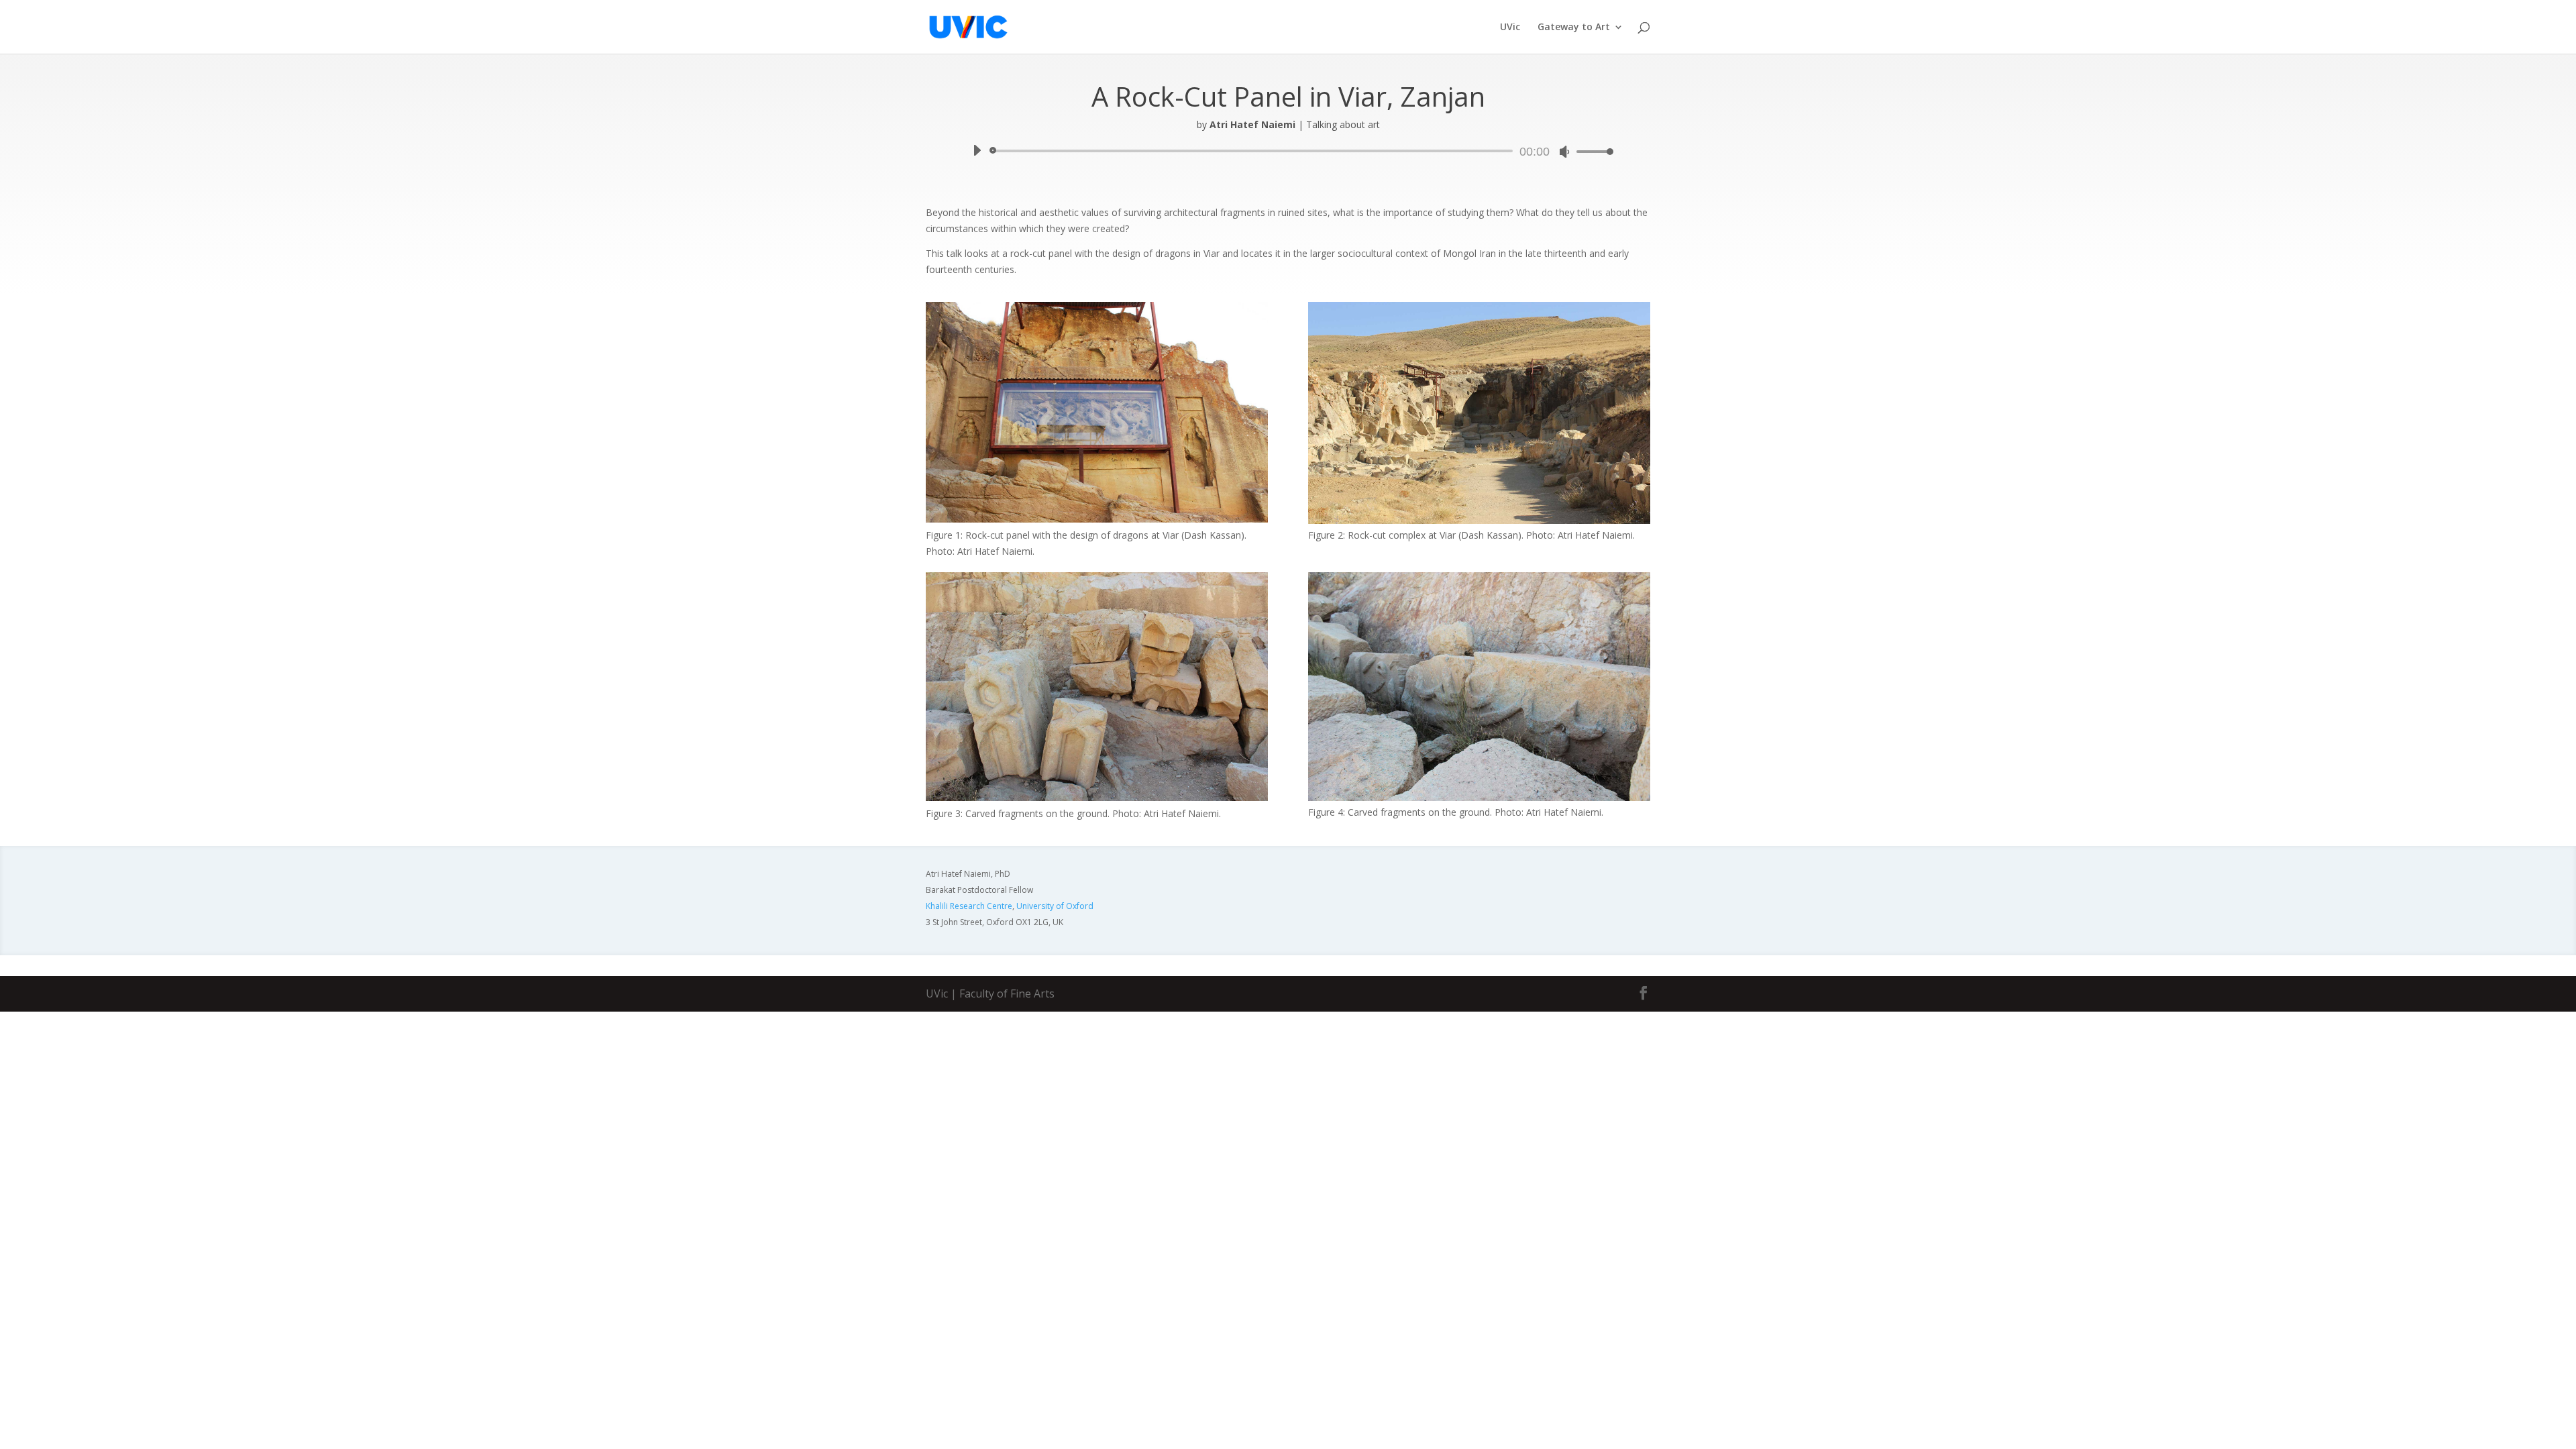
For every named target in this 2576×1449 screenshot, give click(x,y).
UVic (1510, 28)
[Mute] (1564, 152)
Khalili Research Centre (969, 906)
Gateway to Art (1574, 28)
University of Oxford (1055, 906)
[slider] (1591, 151)
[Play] (977, 150)
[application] (1288, 151)
